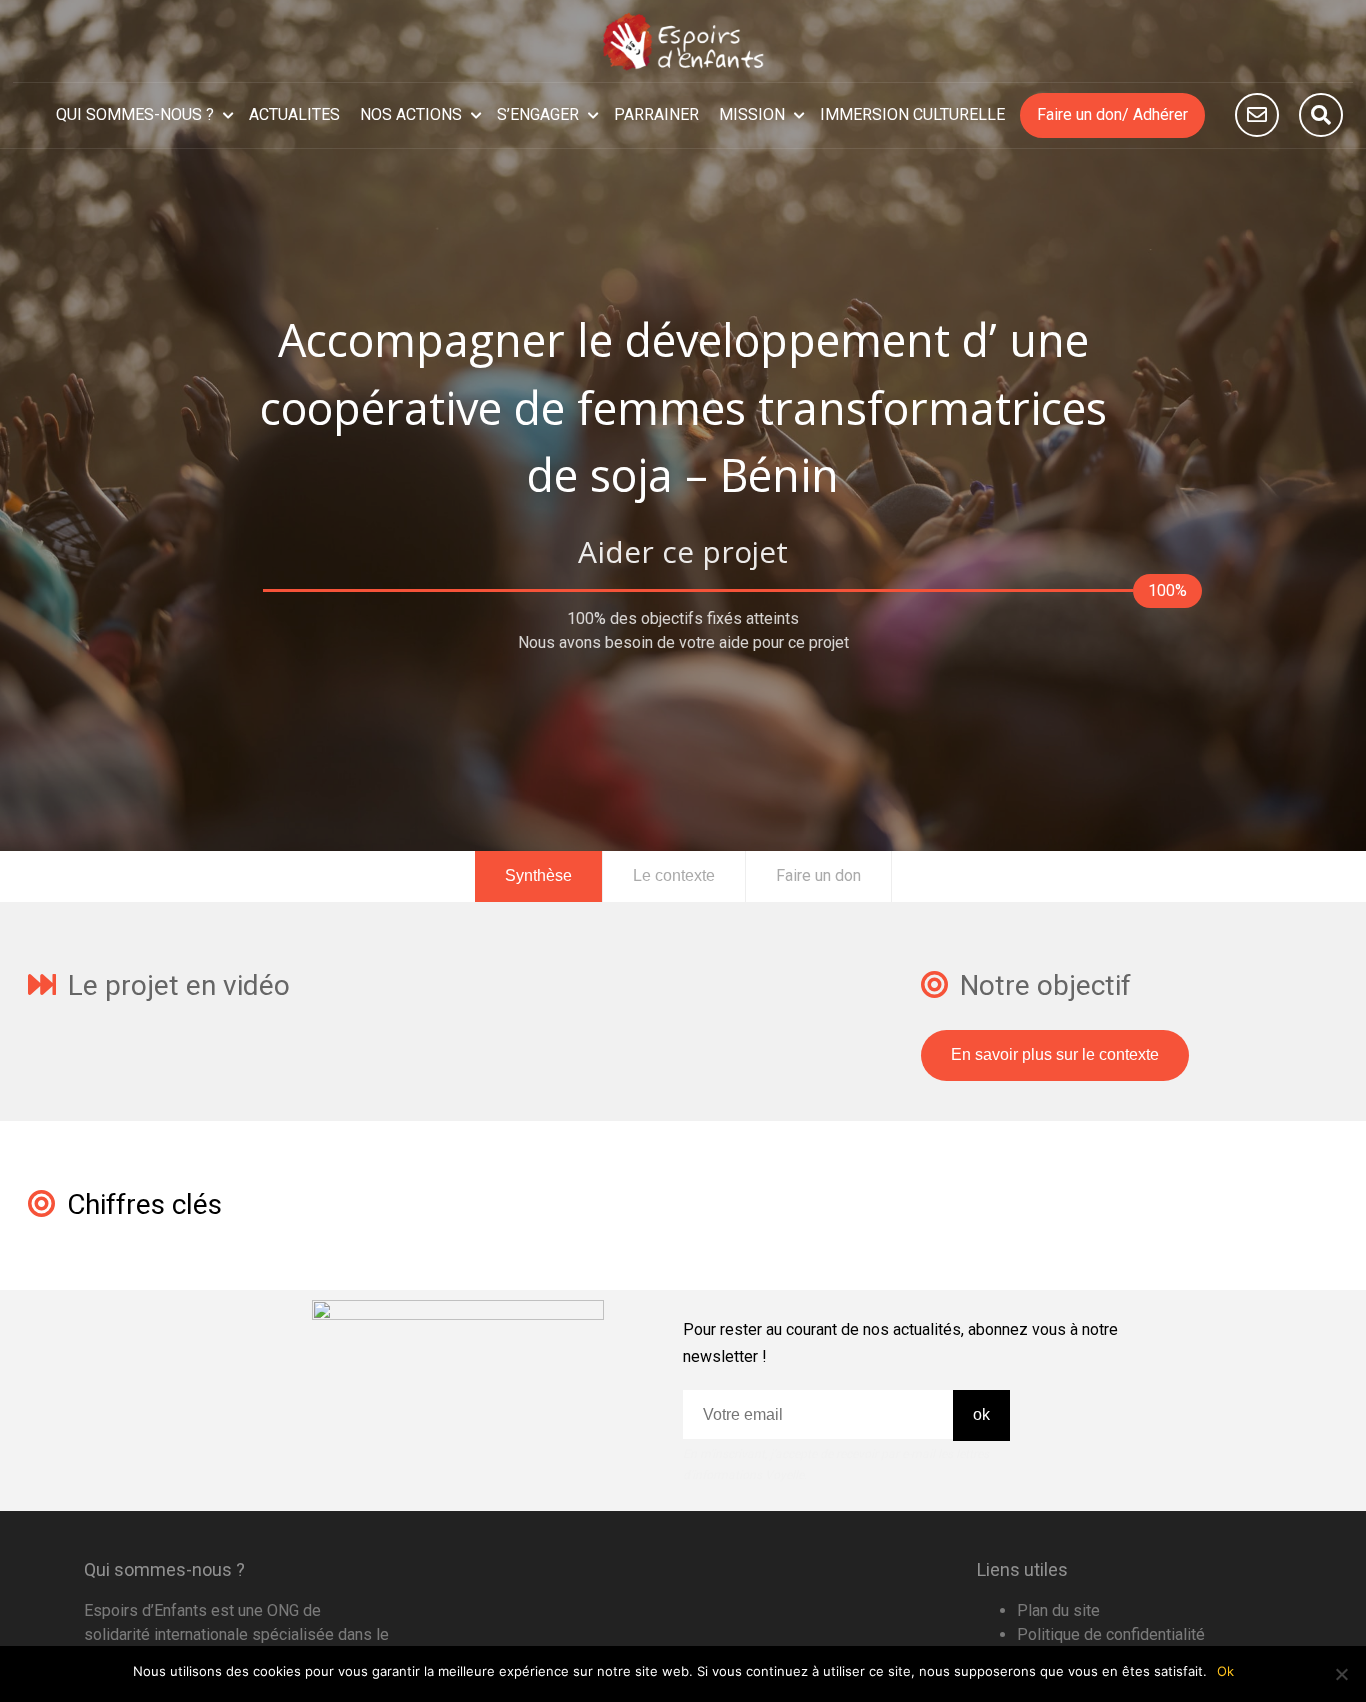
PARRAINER (656, 114)
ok (981, 1414)
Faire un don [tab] (818, 875)
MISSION (752, 114)
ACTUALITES (294, 114)
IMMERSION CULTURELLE (912, 114)
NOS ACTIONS (411, 114)
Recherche (1321, 115)
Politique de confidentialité (1111, 1634)
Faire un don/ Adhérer (1112, 114)
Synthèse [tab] (538, 875)
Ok (1225, 1671)
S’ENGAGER (538, 114)
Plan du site (1058, 1610)
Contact (1257, 115)
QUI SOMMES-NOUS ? (135, 114)
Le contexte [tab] (674, 875)
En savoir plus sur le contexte (1055, 1054)
